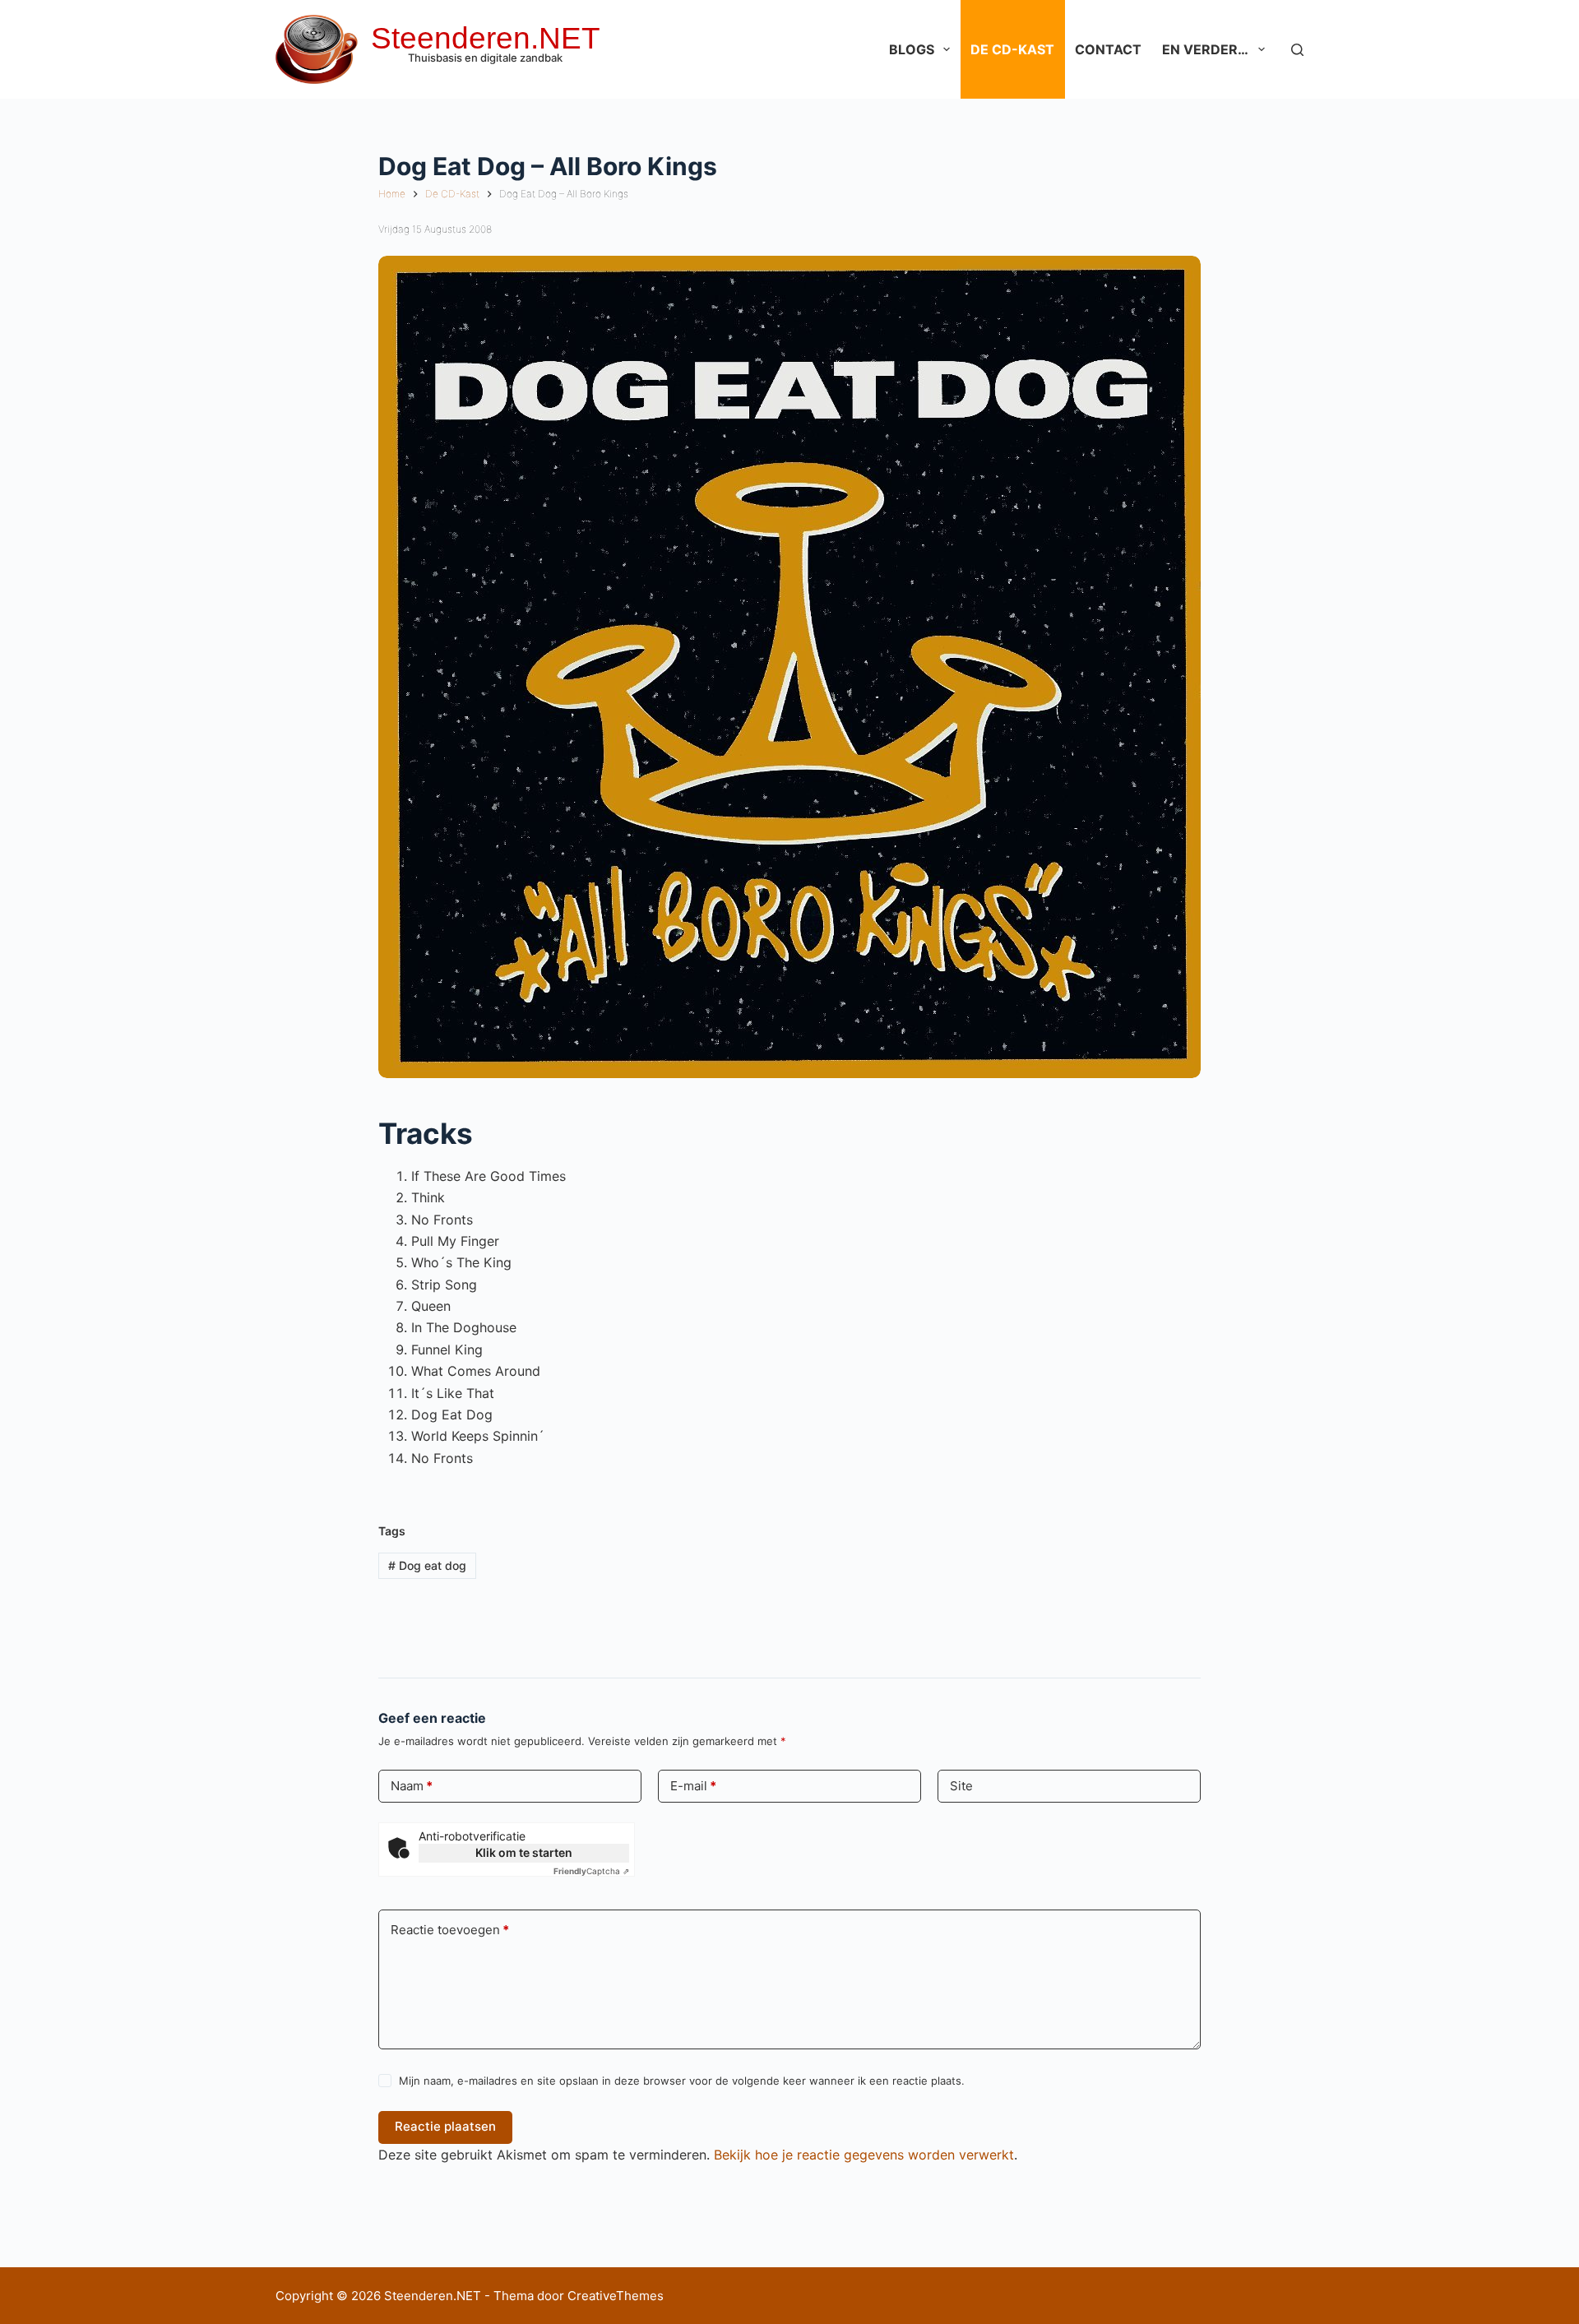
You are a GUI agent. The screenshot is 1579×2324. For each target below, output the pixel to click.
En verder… (1205, 49)
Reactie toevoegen (450, 1930)
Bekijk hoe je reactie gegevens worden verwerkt (864, 2155)
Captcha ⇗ (591, 1871)
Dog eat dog (427, 1565)
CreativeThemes (616, 2296)
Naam (412, 1786)
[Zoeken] (1297, 50)
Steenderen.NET (486, 38)
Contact (1108, 49)
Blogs (912, 49)
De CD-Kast (1012, 49)
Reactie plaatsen (445, 2126)
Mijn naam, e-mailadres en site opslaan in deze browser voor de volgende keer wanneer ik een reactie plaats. (682, 2081)
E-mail (693, 1786)
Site (961, 1786)
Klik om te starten (524, 1852)
